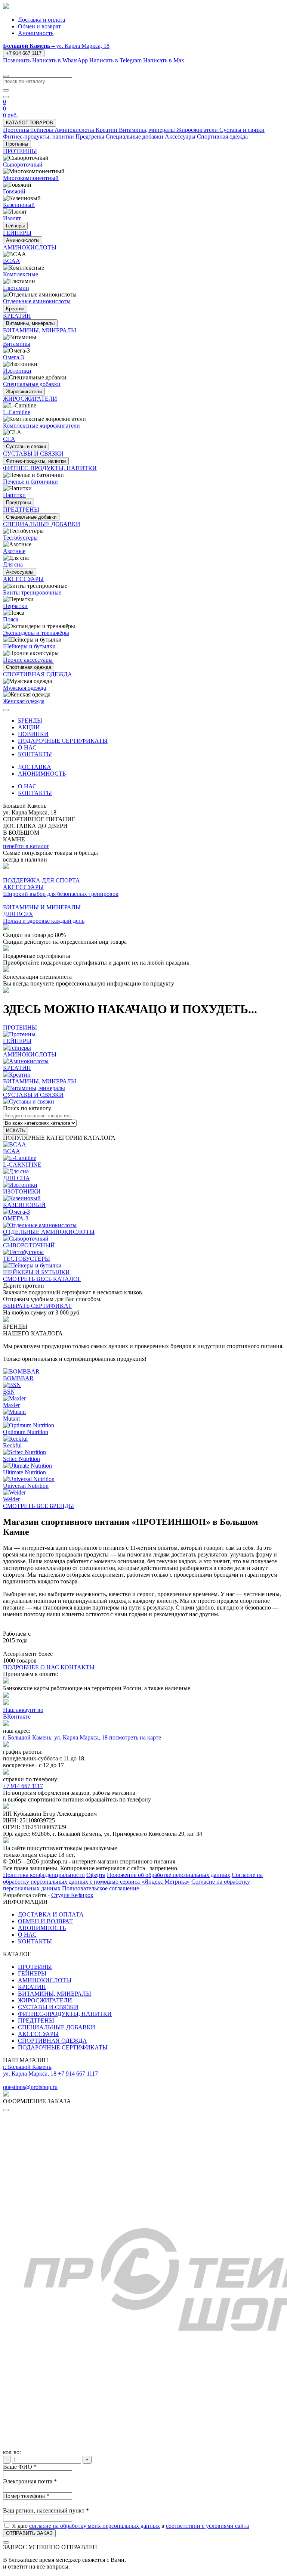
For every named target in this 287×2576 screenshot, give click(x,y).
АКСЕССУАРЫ (38, 2034)
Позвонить (17, 60)
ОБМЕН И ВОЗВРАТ (45, 1921)
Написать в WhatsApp (60, 60)
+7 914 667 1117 (24, 53)
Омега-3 (13, 357)
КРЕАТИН (32, 1987)
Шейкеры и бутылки (29, 646)
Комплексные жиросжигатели (41, 426)
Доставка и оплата (41, 20)
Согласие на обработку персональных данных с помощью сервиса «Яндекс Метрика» (133, 1878)
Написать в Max (164, 60)
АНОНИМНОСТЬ (42, 774)
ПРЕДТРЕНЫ (36, 2021)
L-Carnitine (17, 412)
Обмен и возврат (39, 26)
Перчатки (15, 606)
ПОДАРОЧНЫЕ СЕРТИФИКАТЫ (63, 741)
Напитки (14, 495)
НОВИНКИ (33, 734)
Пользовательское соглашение (101, 1888)
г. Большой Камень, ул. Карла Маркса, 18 (56, 1737)
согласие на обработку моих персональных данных (95, 2526)
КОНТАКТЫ (35, 754)
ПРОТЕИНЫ (35, 1967)
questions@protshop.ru (30, 2087)
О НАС (27, 747)
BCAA (12, 261)
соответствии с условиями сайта (207, 2526)
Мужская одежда (24, 688)
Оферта (96, 1875)
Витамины (17, 344)
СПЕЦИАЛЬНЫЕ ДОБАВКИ (57, 2027)
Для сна (13, 564)
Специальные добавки (32, 384)
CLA (9, 439)
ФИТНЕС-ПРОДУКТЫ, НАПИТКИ (65, 2014)
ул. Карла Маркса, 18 (56, 46)
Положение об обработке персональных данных (169, 1875)
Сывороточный (23, 165)
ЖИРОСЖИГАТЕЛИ (45, 2000)
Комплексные (21, 274)
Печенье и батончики (30, 482)
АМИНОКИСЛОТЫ (45, 1980)
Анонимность (36, 33)
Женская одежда (24, 701)
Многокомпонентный (31, 178)
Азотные (14, 551)
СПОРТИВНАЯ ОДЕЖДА (53, 2041)
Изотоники (17, 371)
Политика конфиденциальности (44, 1875)
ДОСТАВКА (35, 767)
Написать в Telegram (115, 60)
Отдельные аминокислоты (37, 301)
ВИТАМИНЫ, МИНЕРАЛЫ (55, 1994)
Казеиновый (19, 205)
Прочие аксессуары (28, 660)
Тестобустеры (20, 538)
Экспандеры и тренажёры (36, 633)
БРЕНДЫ (30, 721)
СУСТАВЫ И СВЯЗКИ (48, 2007)
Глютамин (16, 288)
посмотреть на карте (135, 1737)
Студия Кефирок (72, 1895)
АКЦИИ (29, 727)
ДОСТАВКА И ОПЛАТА (51, 1914)
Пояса (11, 619)
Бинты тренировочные (32, 592)
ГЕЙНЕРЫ (32, 1973)
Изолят (12, 218)
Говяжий (14, 191)
